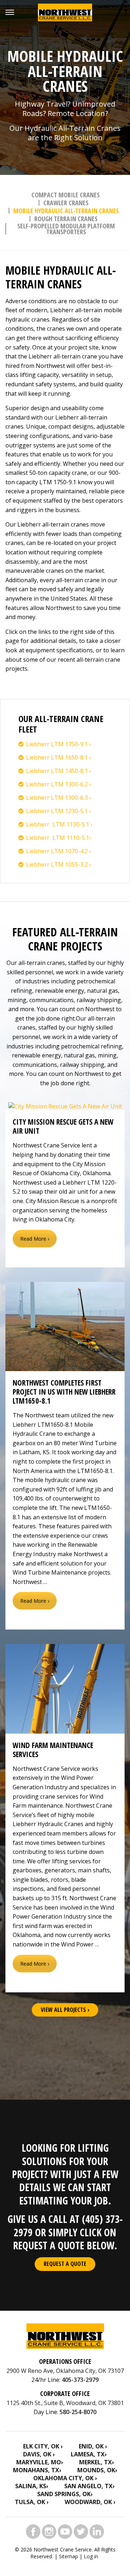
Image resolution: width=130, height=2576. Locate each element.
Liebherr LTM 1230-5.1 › (58, 811)
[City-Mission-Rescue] (65, 1106)
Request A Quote (65, 2264)
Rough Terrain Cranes (66, 219)
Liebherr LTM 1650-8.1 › (58, 757)
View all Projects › (65, 2010)
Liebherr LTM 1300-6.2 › (58, 784)
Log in (91, 2556)
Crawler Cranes (66, 203)
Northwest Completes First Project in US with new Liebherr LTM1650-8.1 (64, 1392)
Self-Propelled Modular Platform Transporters (66, 229)
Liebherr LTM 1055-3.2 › (58, 864)
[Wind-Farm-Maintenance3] (65, 1689)
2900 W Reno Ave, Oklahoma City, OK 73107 (65, 2371)
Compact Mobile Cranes (66, 195)
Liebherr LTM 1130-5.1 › (59, 824)
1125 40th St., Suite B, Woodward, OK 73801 (65, 2403)
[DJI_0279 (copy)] (65, 1327)
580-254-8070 (78, 2412)
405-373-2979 (80, 2380)
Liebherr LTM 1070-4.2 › (58, 851)
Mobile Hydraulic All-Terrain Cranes (66, 211)
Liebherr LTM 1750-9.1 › (58, 744)
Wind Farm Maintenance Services (53, 1750)
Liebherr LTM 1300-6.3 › (58, 798)
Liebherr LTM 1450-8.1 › (58, 771)
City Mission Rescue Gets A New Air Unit (63, 1126)
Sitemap (68, 2556)
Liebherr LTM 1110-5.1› (58, 838)
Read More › (35, 1239)
